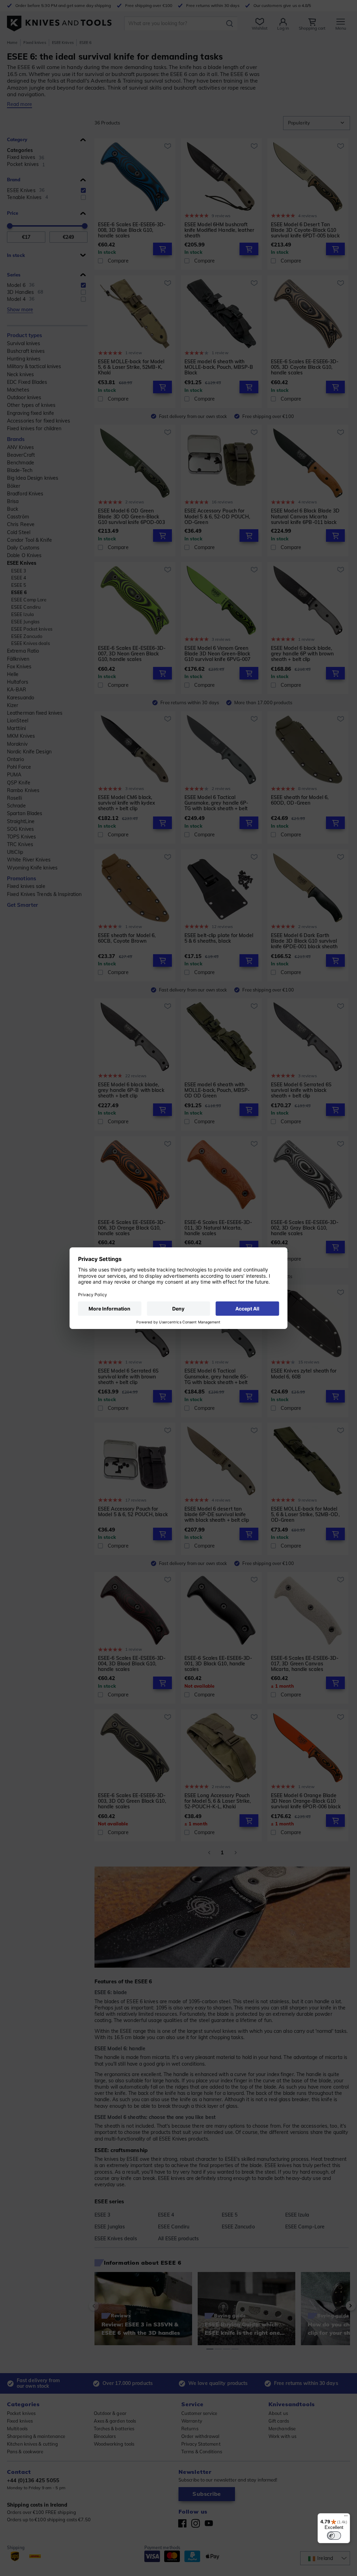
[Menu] (346, 2517)
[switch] (334, 2536)
